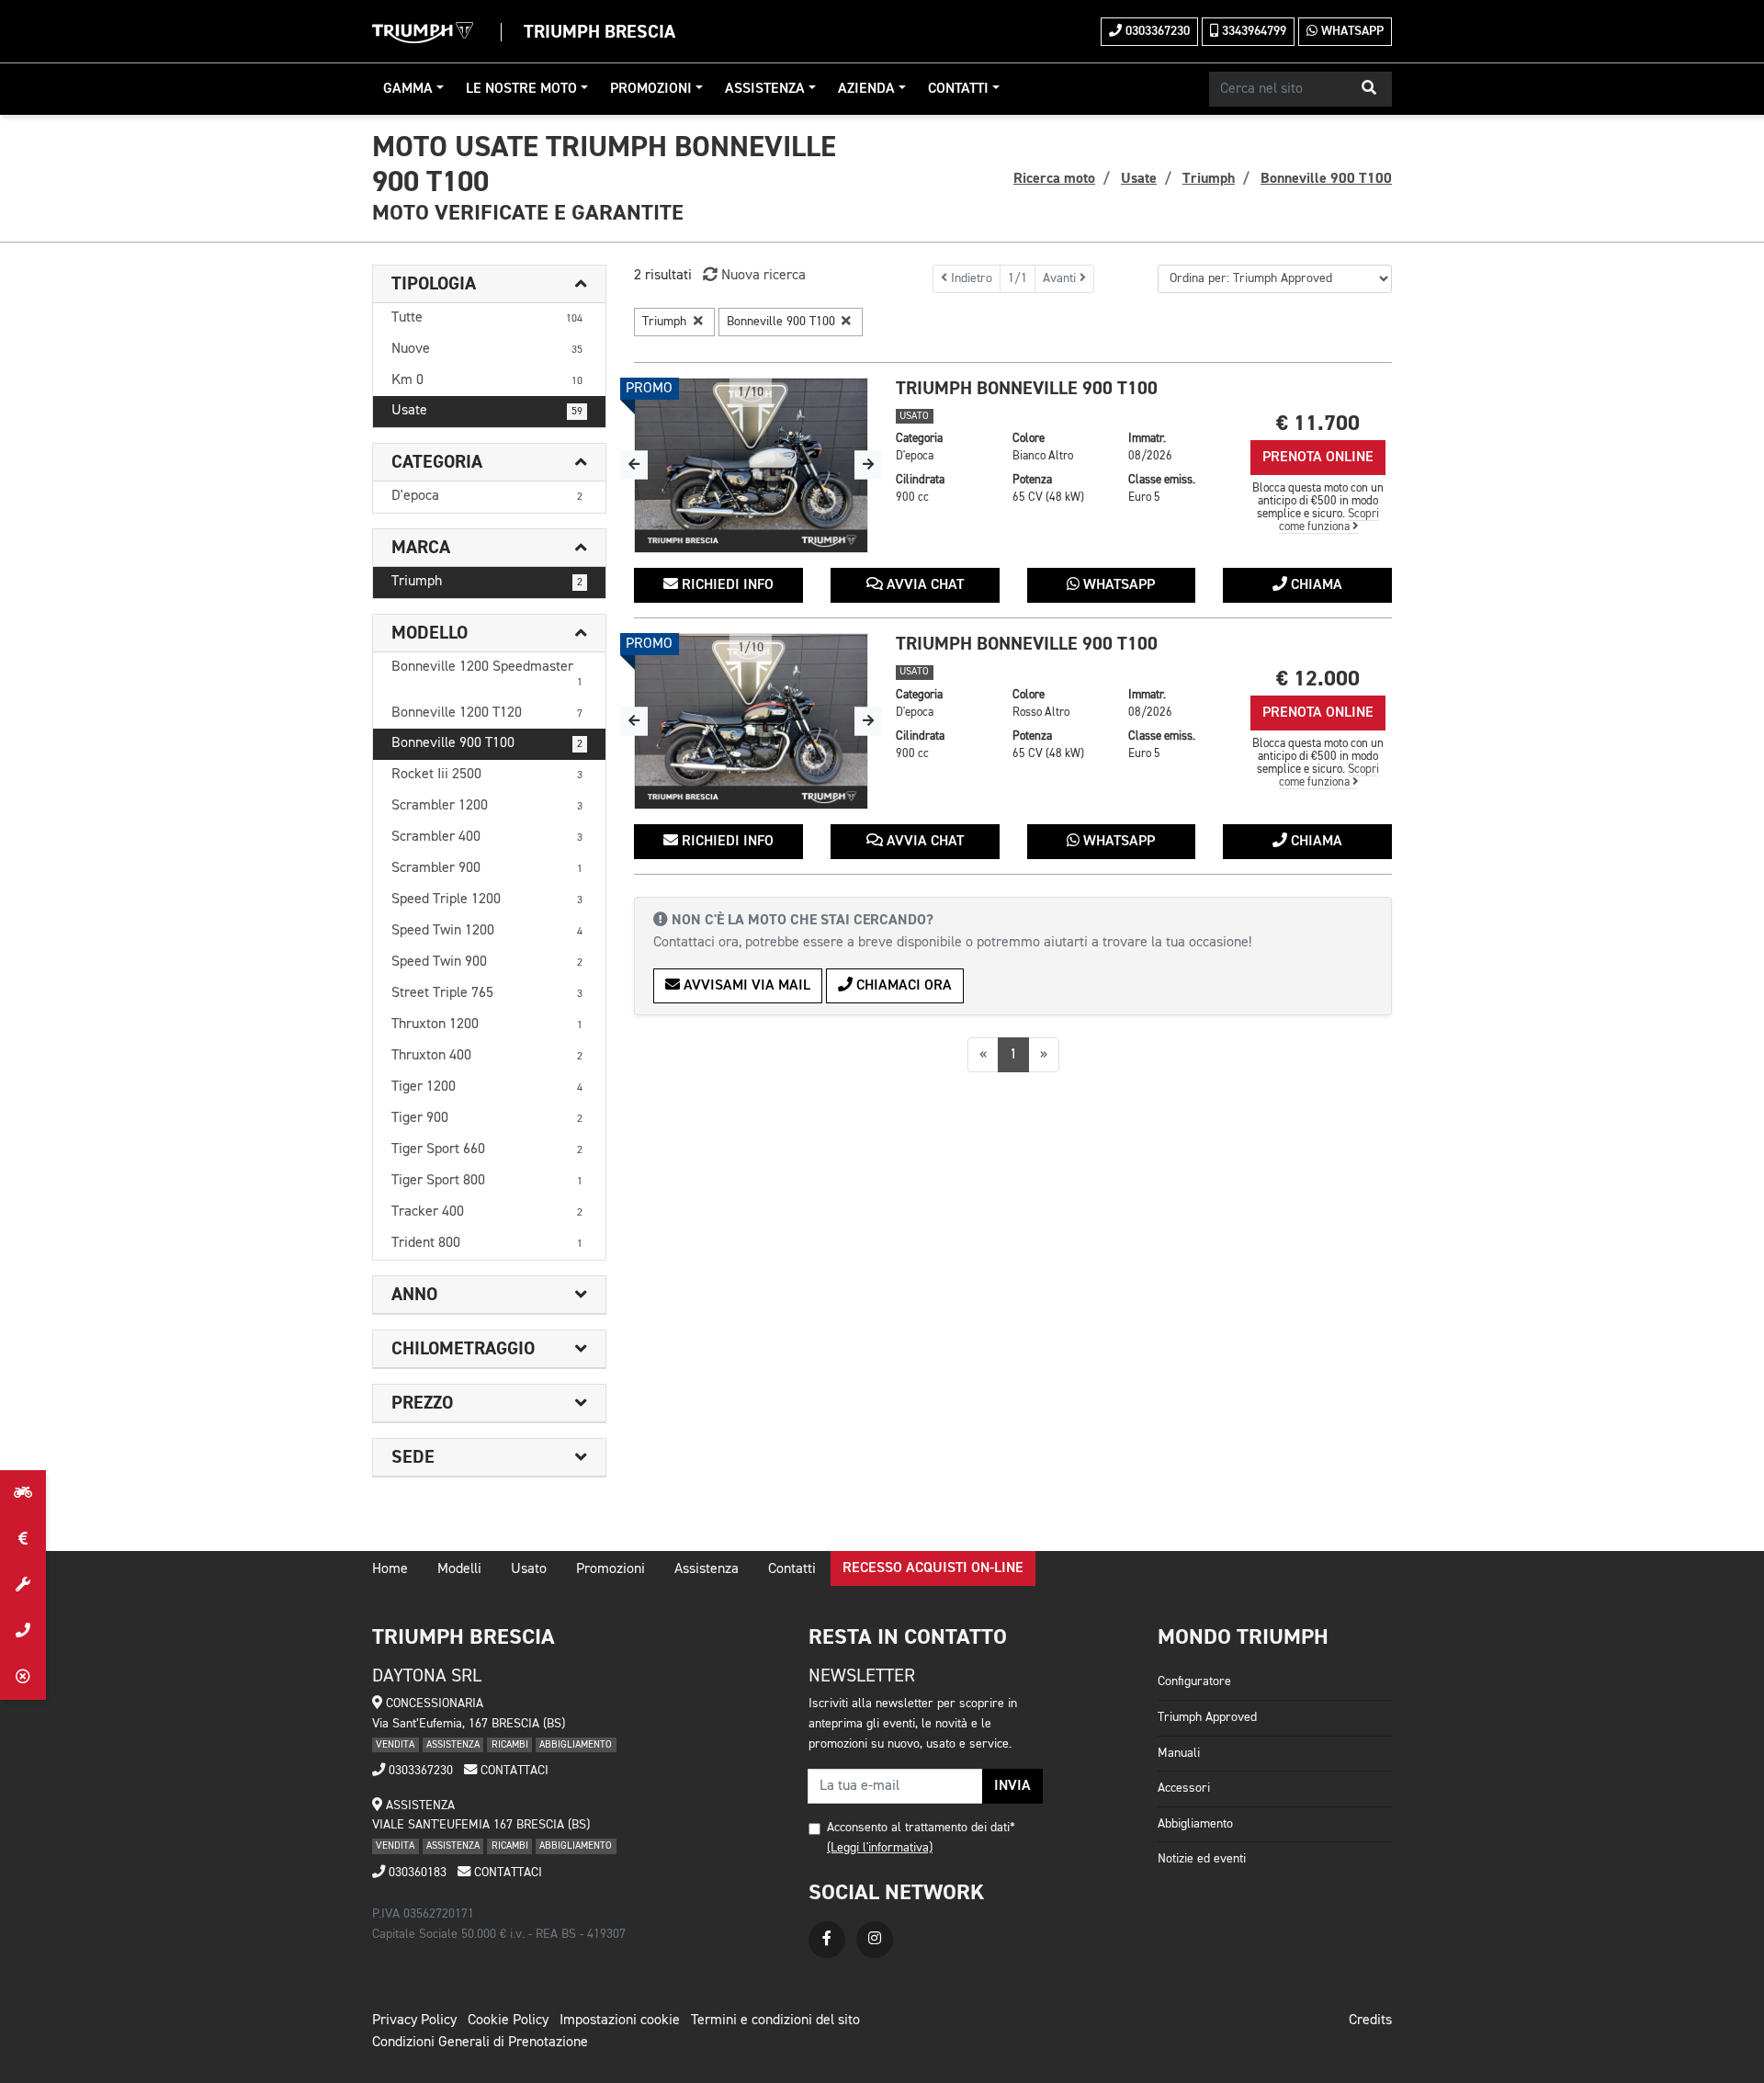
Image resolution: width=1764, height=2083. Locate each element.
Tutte (487, 318)
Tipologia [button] (434, 284)
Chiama (1315, 585)
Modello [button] (430, 633)
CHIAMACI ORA (902, 986)
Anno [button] (414, 1295)
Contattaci (513, 1771)
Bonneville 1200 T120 (487, 713)
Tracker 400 (487, 1212)
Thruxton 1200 (487, 1025)
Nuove (487, 349)
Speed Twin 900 (487, 962)
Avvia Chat (923, 585)
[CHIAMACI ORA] (23, 1631)
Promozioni (651, 89)
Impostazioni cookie (620, 2021)
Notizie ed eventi (1202, 1859)
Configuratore (1194, 1681)
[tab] (489, 284)
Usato (529, 1569)
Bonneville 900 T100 (487, 743)
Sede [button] (413, 1457)
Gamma (408, 89)
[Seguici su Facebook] (827, 1940)
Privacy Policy (414, 2021)
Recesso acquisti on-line (933, 1568)
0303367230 (1156, 31)
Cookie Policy (508, 2021)
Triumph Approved (1207, 1717)
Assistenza (765, 89)
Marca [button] (421, 548)
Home (390, 1569)
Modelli (459, 1569)
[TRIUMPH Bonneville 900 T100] (751, 466)
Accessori (1184, 1788)
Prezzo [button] (422, 1403)
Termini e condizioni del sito (775, 2021)
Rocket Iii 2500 (487, 775)
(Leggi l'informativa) (880, 1848)
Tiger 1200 (487, 1087)
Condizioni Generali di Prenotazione (480, 2043)
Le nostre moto (521, 89)
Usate (487, 411)
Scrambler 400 (487, 837)
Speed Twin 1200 (487, 931)
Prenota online (1318, 458)
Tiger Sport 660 (487, 1149)
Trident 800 (487, 1243)
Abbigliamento (1195, 1824)
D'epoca (487, 496)
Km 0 (487, 380)
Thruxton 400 (487, 1056)
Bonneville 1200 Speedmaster (487, 674)
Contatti (958, 89)
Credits (1370, 2021)
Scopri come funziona (1329, 521)
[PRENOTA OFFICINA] (23, 1585)
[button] (1369, 89)
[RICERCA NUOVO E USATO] (23, 1493)
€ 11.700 (1318, 423)
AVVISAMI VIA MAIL (745, 986)
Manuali (1179, 1753)
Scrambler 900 (487, 868)
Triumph (487, 582)
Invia (1012, 1786)
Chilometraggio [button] (463, 1349)
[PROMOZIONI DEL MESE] (23, 1539)
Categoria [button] (437, 462)
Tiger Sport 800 (487, 1181)
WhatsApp (1351, 31)
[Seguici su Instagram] (875, 1940)
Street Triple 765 (487, 993)
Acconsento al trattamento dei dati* (921, 1828)
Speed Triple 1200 (487, 900)
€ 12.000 (1318, 679)
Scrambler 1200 (487, 806)
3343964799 (1252, 31)
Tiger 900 (487, 1118)
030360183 (416, 1873)
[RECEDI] (23, 1677)
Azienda (866, 89)
